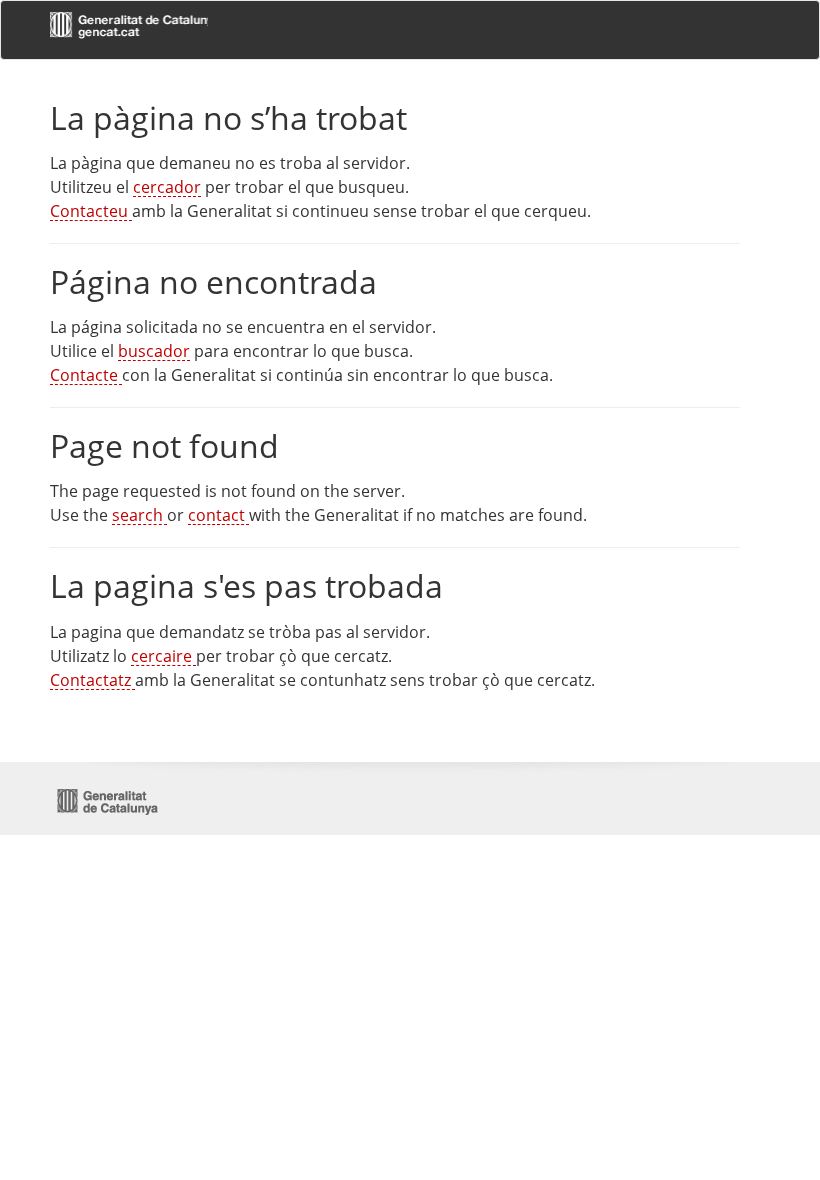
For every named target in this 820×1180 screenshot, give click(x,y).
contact (218, 515)
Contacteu (91, 211)
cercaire (163, 656)
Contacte (86, 375)
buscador (154, 351)
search (139, 515)
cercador (167, 187)
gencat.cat (129, 28)
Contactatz (92, 680)
